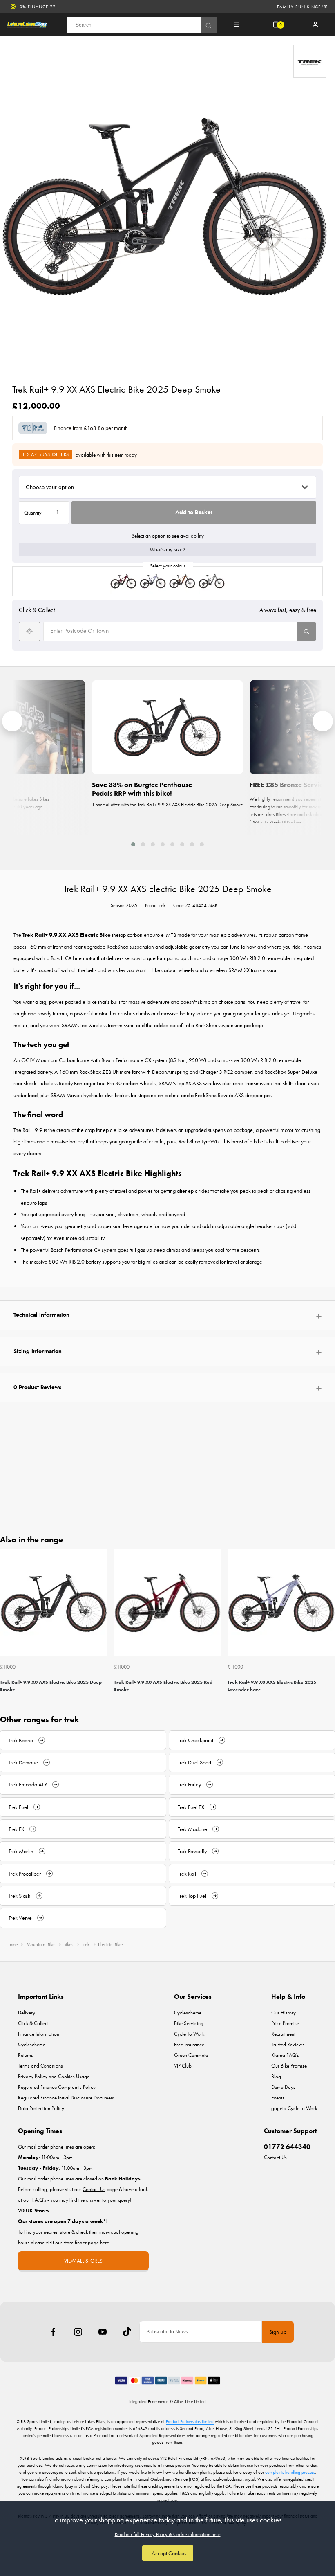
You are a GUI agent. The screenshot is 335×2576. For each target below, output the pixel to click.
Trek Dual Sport (194, 1762)
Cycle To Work (189, 2034)
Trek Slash (20, 1896)
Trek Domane (23, 1762)
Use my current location (29, 631)
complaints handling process (290, 2472)
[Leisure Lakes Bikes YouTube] (103, 2332)
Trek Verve (20, 1918)
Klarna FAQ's (285, 2055)
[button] (133, 844)
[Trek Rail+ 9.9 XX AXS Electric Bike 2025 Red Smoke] (123, 581)
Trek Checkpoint (195, 1740)
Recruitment (283, 2034)
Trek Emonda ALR (28, 1784)
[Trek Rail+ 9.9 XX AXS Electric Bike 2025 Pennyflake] (182, 581)
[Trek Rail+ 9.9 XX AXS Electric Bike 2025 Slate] (212, 581)
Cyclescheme (32, 2044)
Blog (276, 2076)
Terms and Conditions (40, 2066)
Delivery (27, 2012)
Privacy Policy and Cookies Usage (54, 2076)
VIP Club (183, 2066)
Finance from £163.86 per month (91, 428)
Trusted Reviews (288, 2044)
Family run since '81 (303, 7)
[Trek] (310, 61)
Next (328, 1624)
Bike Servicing (189, 2023)
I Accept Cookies (168, 2553)
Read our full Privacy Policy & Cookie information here (168, 2534)
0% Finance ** (38, 7)
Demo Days (283, 2087)
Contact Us (275, 2157)
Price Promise (285, 2023)
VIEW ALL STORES (83, 2261)
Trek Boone (21, 1740)
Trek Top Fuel (192, 1896)
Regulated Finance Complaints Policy (57, 2087)
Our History (284, 2012)
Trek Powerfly (192, 1851)
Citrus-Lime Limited (190, 2401)
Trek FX (16, 1829)
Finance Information (39, 2034)
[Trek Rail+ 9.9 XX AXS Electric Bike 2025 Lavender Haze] (153, 581)
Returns (26, 2055)
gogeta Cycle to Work (294, 2108)
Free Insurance (189, 2044)
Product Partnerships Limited (190, 2421)
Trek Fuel (18, 1807)
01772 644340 (287, 2147)
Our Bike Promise (289, 2066)
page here (98, 2242)
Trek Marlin (21, 1851)
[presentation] (12, 721)
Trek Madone (192, 1829)
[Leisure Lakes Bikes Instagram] (78, 2332)
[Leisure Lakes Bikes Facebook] (54, 2332)
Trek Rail (187, 1874)
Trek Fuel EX (191, 1807)
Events (278, 2098)
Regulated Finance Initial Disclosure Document (66, 2098)
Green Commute (191, 2055)
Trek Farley (189, 1784)
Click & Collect (33, 2023)
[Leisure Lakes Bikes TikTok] (127, 2332)
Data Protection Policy (41, 2108)
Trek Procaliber (25, 1874)
